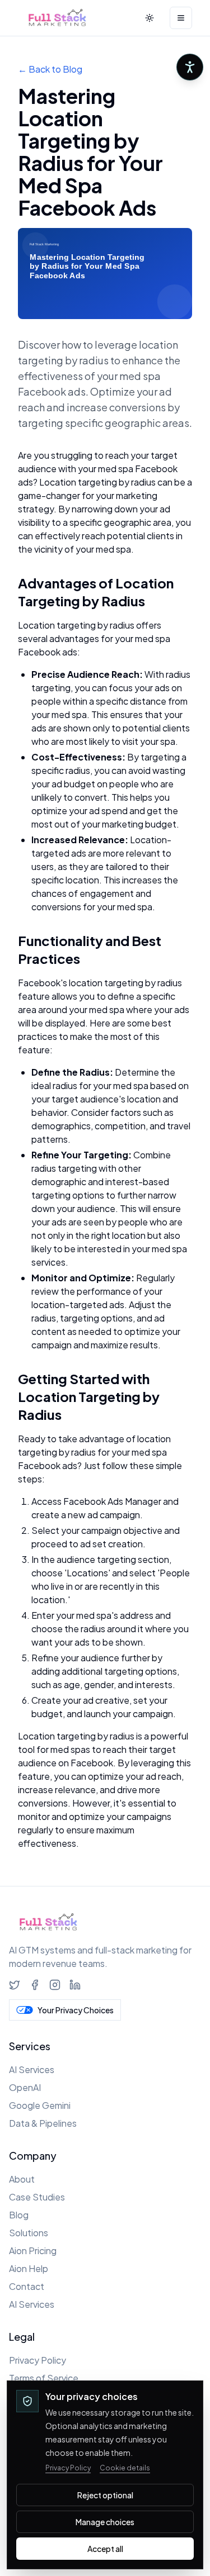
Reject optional (105, 2495)
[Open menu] (181, 18)
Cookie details (125, 2468)
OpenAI (25, 2087)
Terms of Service (44, 2378)
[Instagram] (55, 1985)
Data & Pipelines (43, 2123)
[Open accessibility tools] (190, 67)
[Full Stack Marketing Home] (57, 18)
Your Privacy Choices (76, 2010)
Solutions (29, 2233)
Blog (19, 2215)
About (22, 2179)
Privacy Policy (38, 2360)
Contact (27, 2286)
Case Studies (37, 2197)
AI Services (32, 2069)
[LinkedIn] (75, 1985)
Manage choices (105, 2522)
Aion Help (29, 2268)
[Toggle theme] (150, 18)
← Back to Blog (50, 69)
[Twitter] (15, 1985)
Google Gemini (40, 2105)
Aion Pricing (33, 2251)
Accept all (105, 2549)
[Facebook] (35, 1985)
